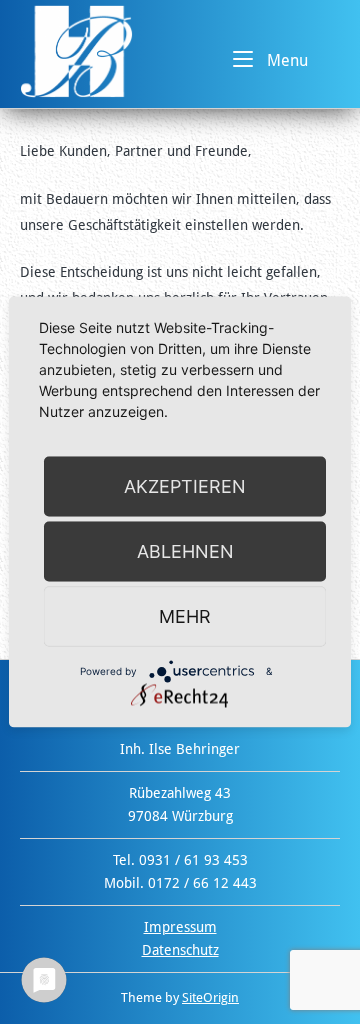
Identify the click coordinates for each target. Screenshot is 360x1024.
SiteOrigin (210, 997)
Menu (285, 60)
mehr (185, 616)
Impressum (180, 927)
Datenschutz (180, 950)
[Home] (76, 50)
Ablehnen (185, 551)
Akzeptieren (185, 486)
